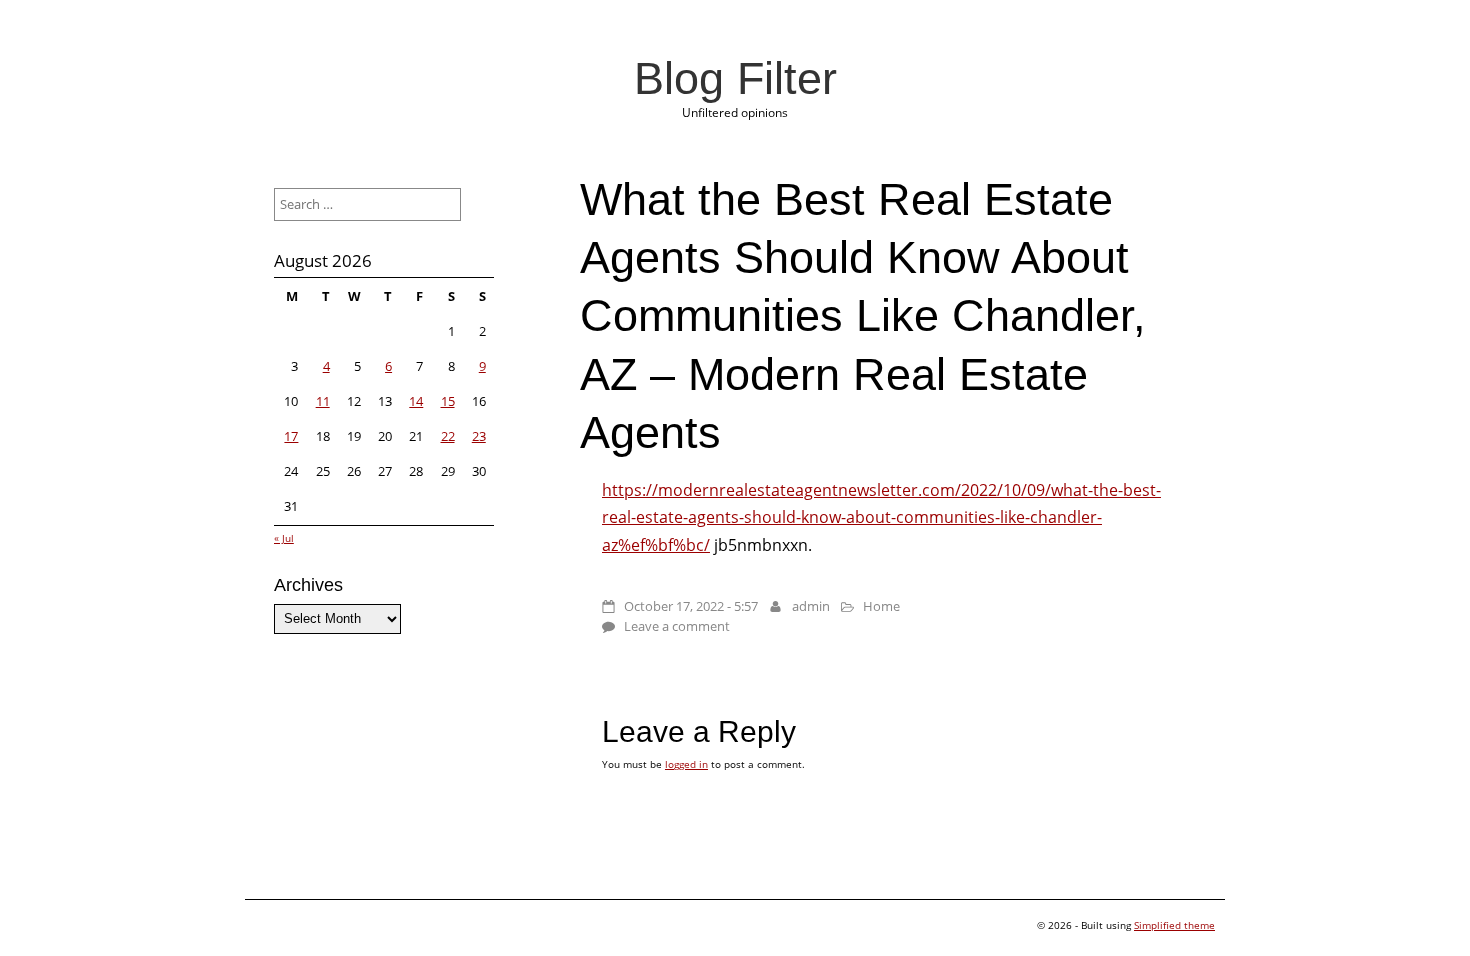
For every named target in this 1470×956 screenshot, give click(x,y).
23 (479, 436)
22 (448, 436)
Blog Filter (735, 78)
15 (448, 401)
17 (291, 436)
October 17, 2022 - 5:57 (691, 606)
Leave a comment (677, 626)
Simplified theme (1174, 925)
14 (416, 401)
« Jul (284, 538)
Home (881, 606)
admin (811, 606)
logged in (686, 764)
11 (323, 401)
